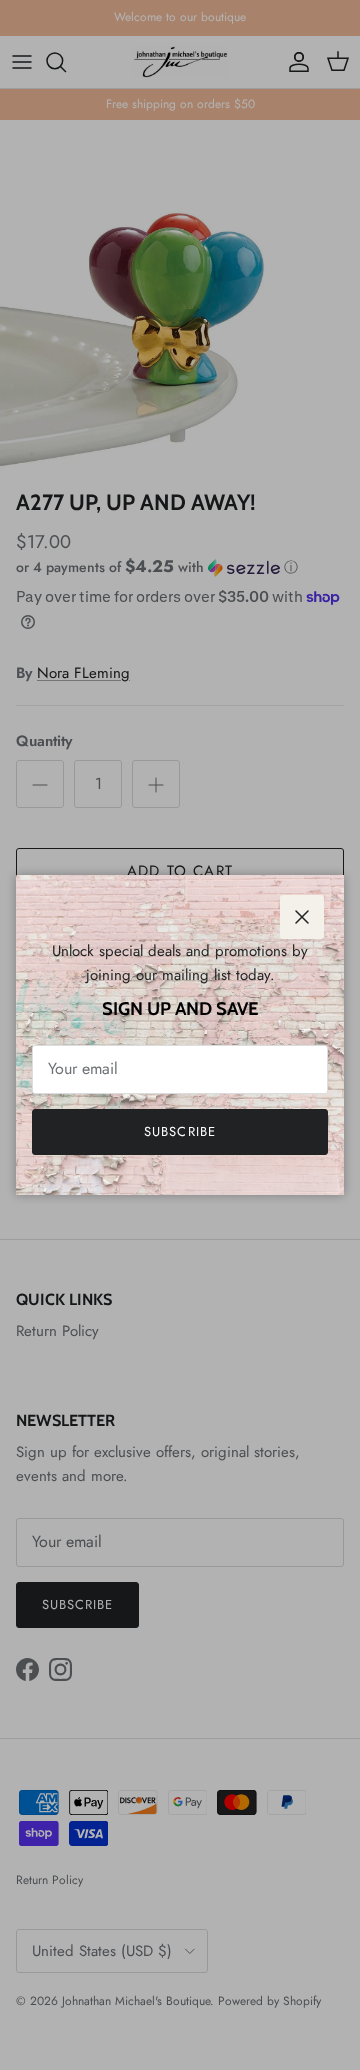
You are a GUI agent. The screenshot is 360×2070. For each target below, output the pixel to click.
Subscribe (179, 1131)
